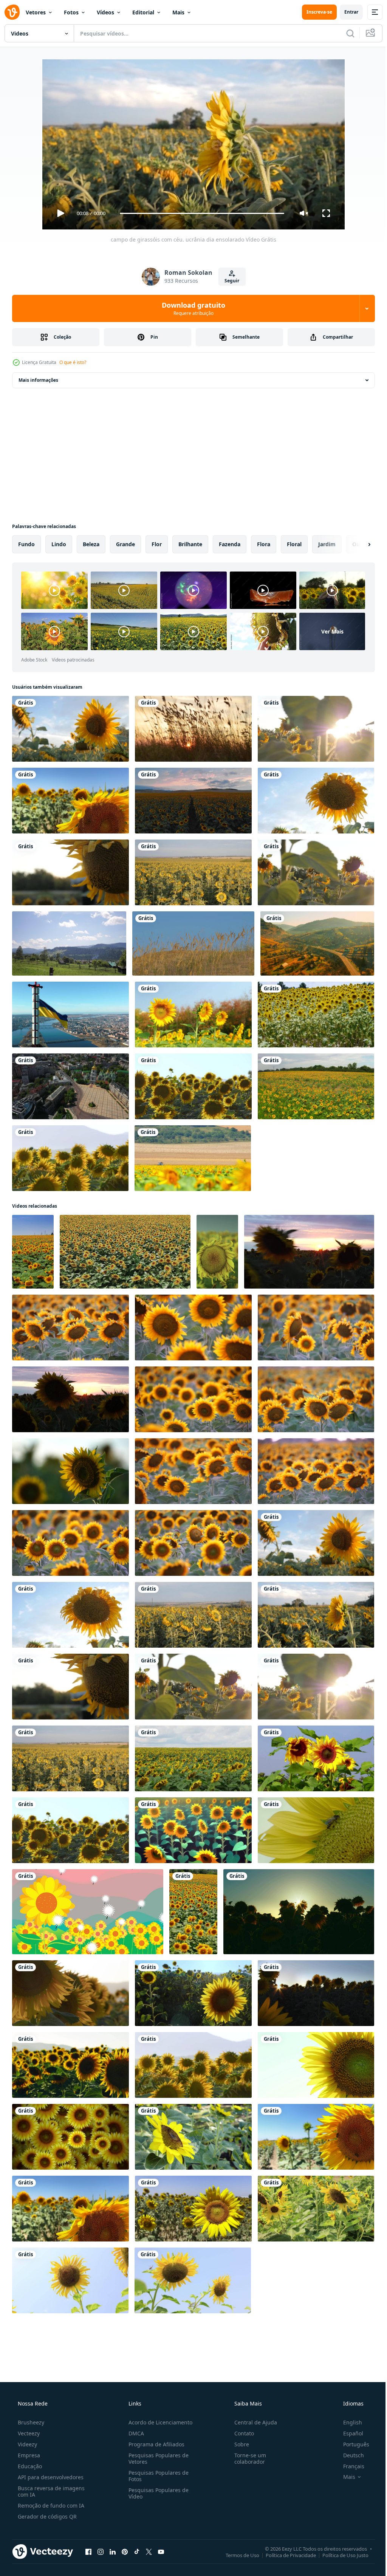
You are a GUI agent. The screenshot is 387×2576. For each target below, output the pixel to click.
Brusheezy (30, 2422)
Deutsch (349, 2455)
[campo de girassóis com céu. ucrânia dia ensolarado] (70, 729)
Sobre (238, 2444)
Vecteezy (28, 2433)
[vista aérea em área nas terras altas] (317, 943)
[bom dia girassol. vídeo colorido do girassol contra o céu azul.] (193, 1015)
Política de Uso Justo (340, 2555)
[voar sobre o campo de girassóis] (316, 1086)
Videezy (27, 2444)
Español (348, 2433)
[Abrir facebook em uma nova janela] (88, 2551)
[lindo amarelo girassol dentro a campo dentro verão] (70, 2280)
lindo (59, 544)
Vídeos (105, 12)
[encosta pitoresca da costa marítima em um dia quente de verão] (193, 729)
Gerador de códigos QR (46, 2516)
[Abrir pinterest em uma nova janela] (125, 2551)
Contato (240, 2433)
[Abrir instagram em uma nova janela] (101, 2551)
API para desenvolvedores (50, 2477)
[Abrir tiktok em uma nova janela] (137, 2551)
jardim (327, 544)
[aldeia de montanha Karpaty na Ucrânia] (69, 943)
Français (349, 2466)
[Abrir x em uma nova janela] (149, 2551)
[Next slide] (357, 544)
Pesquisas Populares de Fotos (156, 2476)
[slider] (199, 213)
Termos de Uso (237, 2555)
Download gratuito (191, 308)
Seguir (229, 281)
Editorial (143, 12)
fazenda (230, 544)
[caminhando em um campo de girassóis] (316, 1015)
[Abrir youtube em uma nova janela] (161, 2551)
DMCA (134, 2433)
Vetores (36, 12)
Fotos (71, 12)
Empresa (28, 2455)
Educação (29, 2466)
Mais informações (38, 380)
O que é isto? (73, 362)
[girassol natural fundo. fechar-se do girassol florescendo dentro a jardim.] (193, 2137)
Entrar (346, 12)
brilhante (190, 544)
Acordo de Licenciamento (158, 2422)
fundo (26, 544)
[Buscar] (345, 33)
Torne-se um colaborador (246, 2458)
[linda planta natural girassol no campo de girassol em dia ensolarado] (70, 801)
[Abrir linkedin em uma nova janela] (113, 2551)
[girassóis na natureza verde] (193, 1086)
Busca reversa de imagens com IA (50, 2491)
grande (125, 544)
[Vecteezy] (12, 12)
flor (157, 544)
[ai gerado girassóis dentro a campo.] (193, 1830)
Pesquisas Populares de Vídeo (156, 2493)
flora (264, 544)
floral (294, 544)
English (348, 2422)
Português (351, 2444)
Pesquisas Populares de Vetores (156, 2458)
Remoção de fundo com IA (50, 2506)
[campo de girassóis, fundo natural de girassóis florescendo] (316, 1830)
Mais (178, 12)
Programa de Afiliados (154, 2444)
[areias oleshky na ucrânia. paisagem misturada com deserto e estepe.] (193, 943)
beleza (91, 544)
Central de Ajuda (252, 2422)
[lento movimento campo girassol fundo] (316, 2209)
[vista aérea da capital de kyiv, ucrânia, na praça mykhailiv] (70, 1086)
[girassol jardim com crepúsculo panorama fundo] (88, 1912)
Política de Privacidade (285, 2555)
